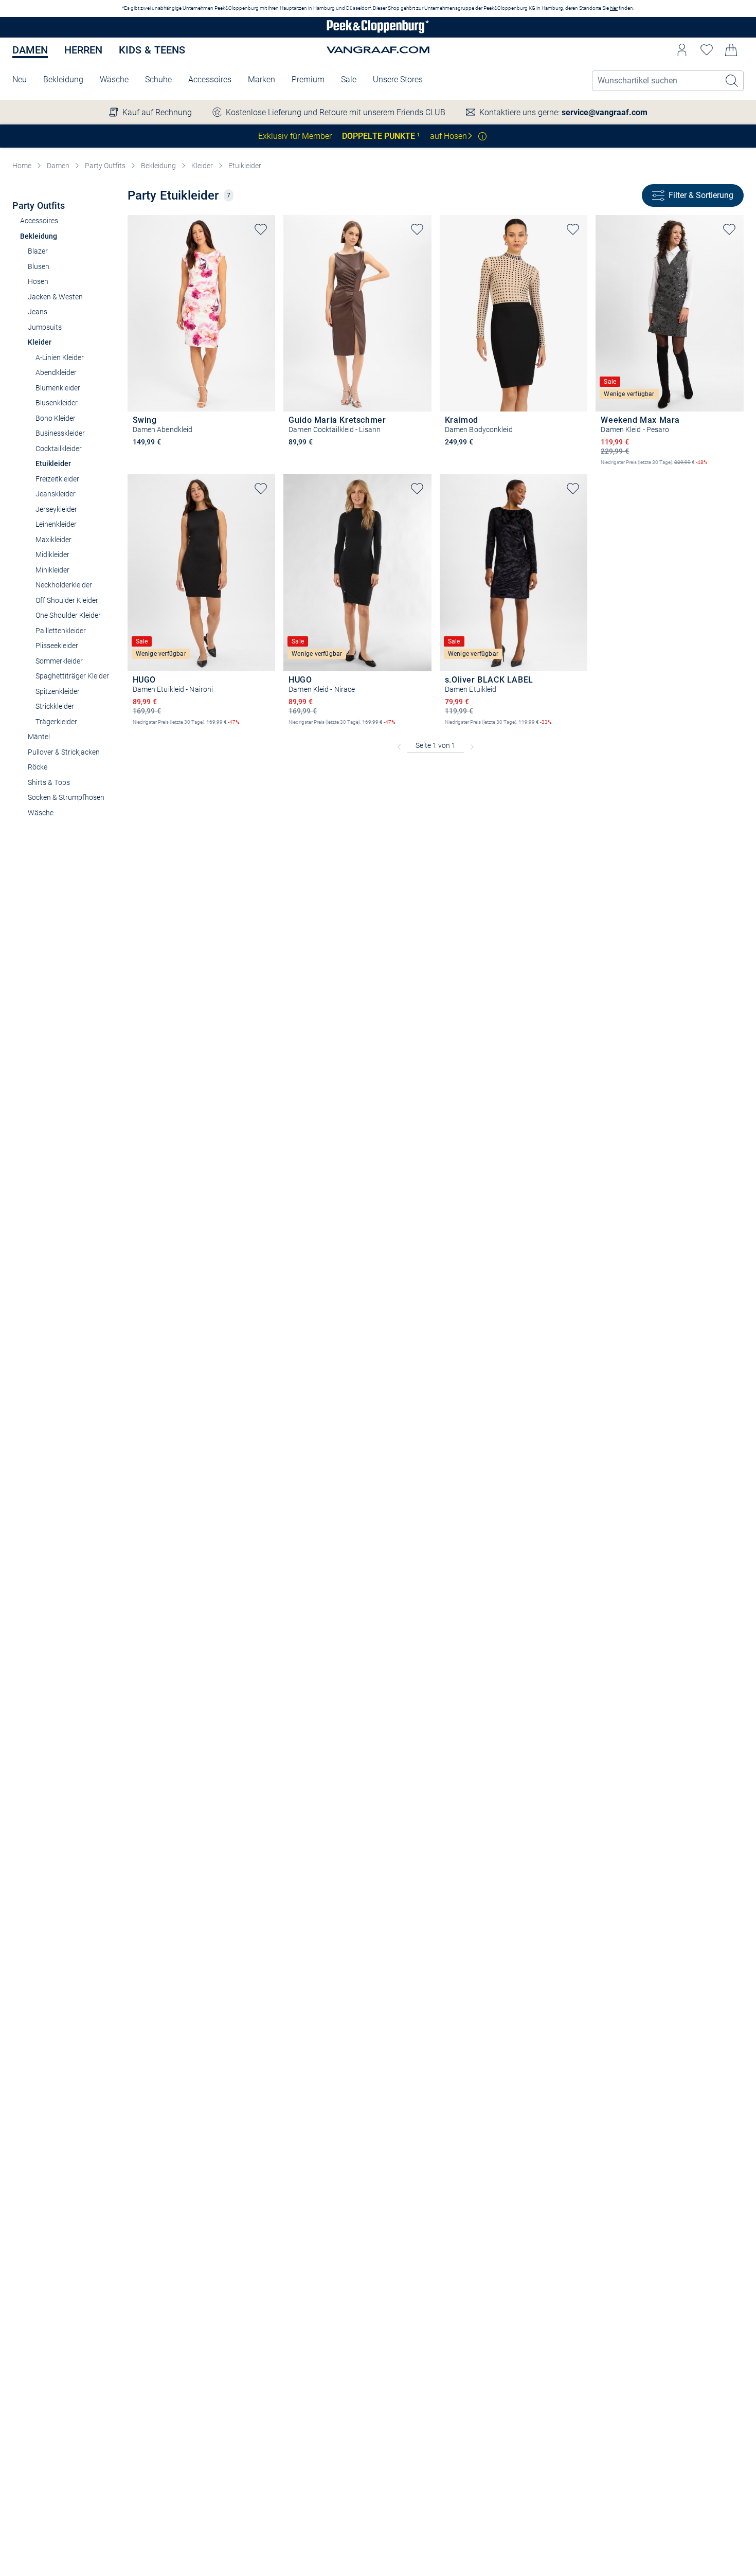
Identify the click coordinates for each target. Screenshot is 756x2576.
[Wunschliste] (707, 50)
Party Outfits (105, 166)
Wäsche (114, 79)
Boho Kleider (56, 418)
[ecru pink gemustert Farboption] (138, 456)
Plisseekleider (57, 646)
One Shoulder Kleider (68, 615)
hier (614, 8)
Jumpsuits (45, 327)
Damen (30, 50)
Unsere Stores (398, 79)
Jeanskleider (56, 494)
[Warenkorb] (731, 50)
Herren (83, 50)
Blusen (39, 266)
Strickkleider (55, 706)
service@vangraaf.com (605, 112)
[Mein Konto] (682, 50)
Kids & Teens (152, 50)
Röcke (38, 767)
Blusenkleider (57, 403)
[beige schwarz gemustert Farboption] (450, 456)
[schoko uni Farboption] (294, 456)
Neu (20, 79)
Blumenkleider (58, 388)
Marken (262, 79)
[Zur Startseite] (378, 28)
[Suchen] (732, 81)
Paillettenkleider (61, 631)
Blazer (38, 251)
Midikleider (52, 554)
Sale (349, 79)
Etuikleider (245, 166)
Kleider (202, 166)
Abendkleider (56, 372)
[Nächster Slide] (267, 305)
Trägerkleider (56, 722)
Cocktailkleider (59, 449)
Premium (308, 79)
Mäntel (39, 737)
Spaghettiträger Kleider (72, 676)
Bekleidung (63, 79)
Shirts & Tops (49, 782)
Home (22, 166)
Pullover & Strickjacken (64, 752)
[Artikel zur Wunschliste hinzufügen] (261, 229)
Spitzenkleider (58, 691)
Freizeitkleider (57, 479)
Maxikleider (53, 540)
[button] (682, 50)
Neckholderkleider (64, 585)
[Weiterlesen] (482, 136)
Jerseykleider (56, 509)
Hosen (38, 281)
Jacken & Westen (55, 297)
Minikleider (52, 570)
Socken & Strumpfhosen (66, 797)
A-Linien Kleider (60, 357)
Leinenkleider (56, 524)
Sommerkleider (59, 661)
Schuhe (158, 79)
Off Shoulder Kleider (67, 600)
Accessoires (210, 79)
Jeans (38, 312)
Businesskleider (60, 433)
